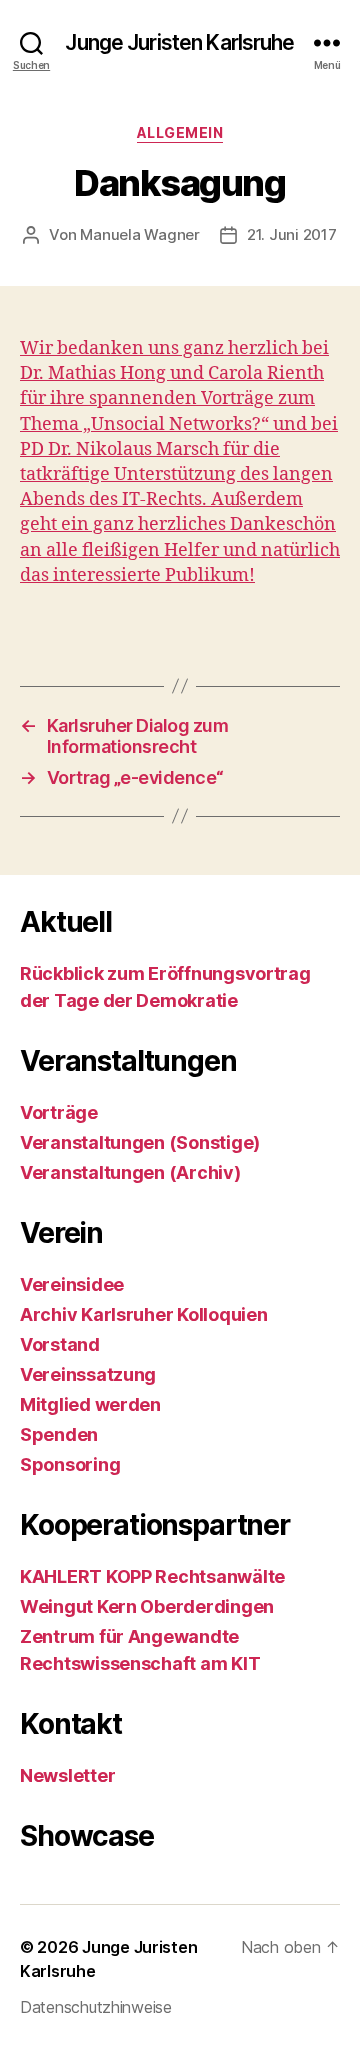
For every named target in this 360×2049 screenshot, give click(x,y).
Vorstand (60, 1344)
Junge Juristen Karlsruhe (179, 42)
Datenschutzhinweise (96, 2007)
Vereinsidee (72, 1284)
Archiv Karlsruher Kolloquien (143, 1314)
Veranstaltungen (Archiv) (130, 1172)
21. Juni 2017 (292, 234)
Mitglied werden (90, 1404)
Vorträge (59, 1112)
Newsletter (67, 1775)
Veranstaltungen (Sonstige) (140, 1142)
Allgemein (180, 132)
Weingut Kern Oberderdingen (147, 1606)
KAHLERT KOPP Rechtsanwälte (152, 1576)
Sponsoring (70, 1464)
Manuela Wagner (139, 234)
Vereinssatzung (88, 1374)
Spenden (59, 1434)
